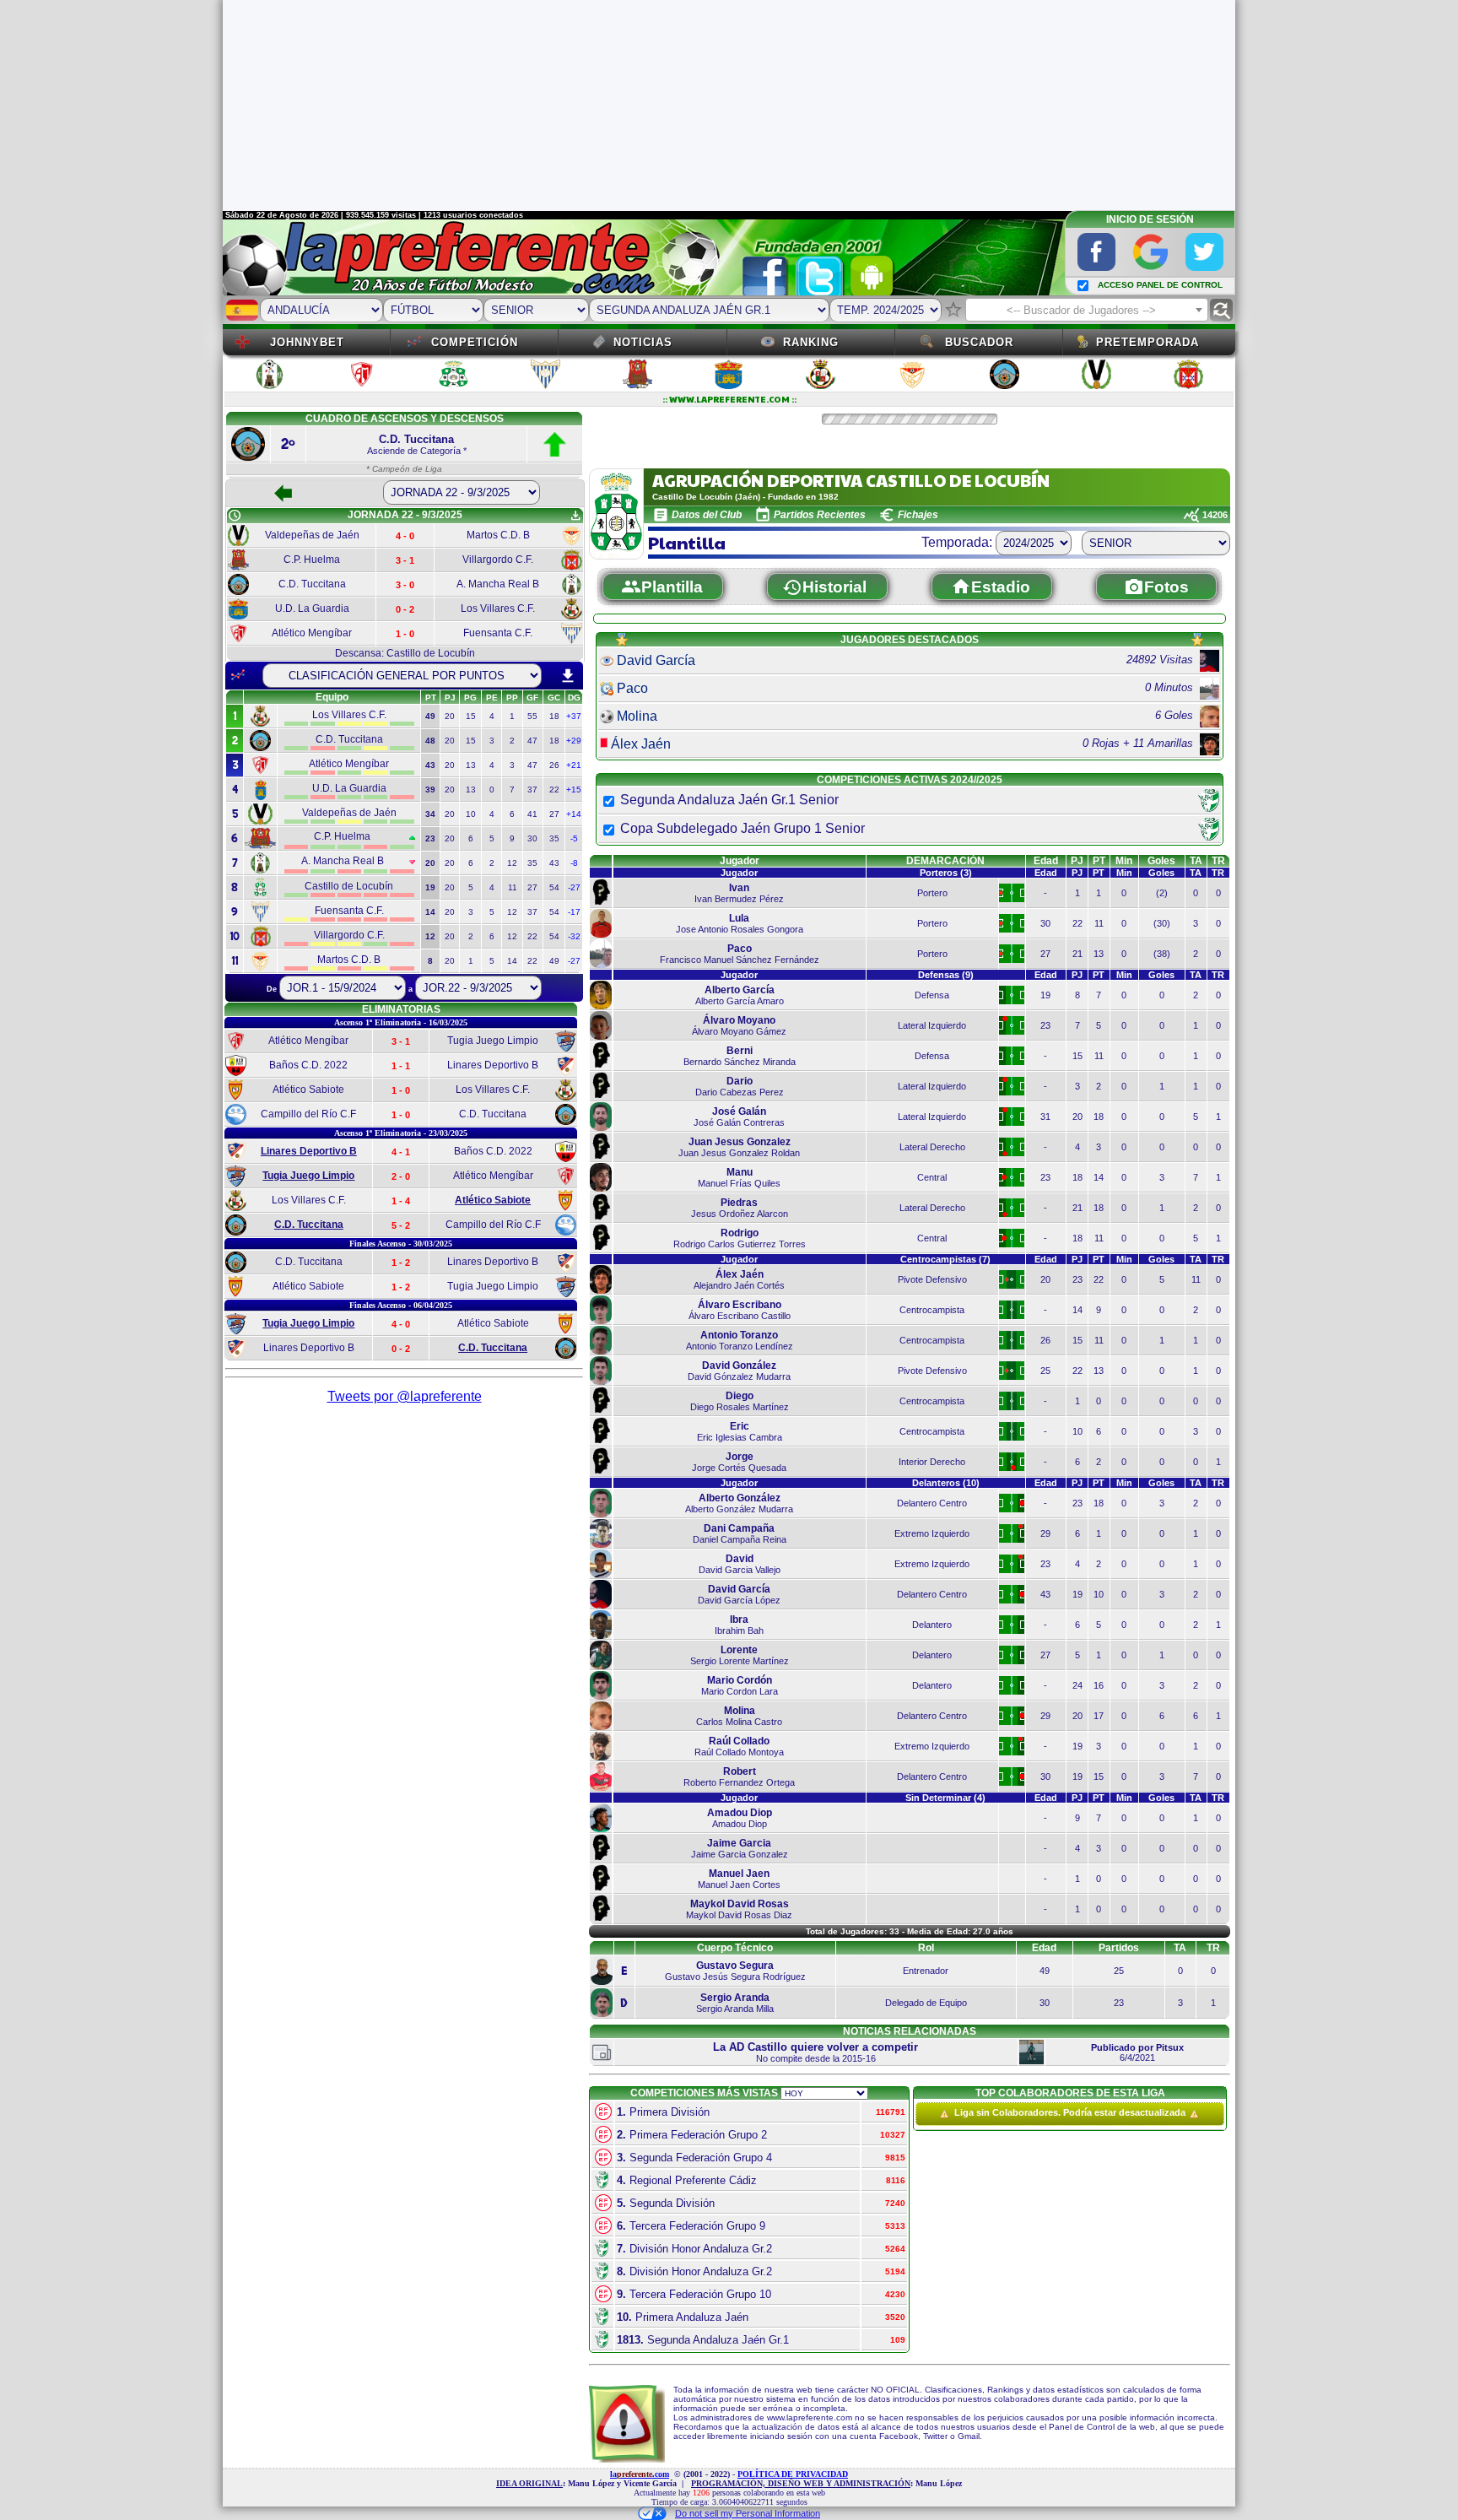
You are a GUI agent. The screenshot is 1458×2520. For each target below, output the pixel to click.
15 (471, 716)
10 (471, 814)
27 (554, 814)
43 (554, 863)
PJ (1077, 861)
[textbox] (1087, 311)
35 (554, 838)
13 (471, 765)
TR (1218, 861)
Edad (1046, 861)
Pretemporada (1147, 342)
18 (554, 716)
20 (450, 716)
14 (512, 961)
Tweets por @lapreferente (405, 1396)
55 (532, 716)
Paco (632, 688)
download (568, 676)
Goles (1161, 861)
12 (512, 863)
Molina (637, 716)
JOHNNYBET (307, 342)
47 (532, 741)
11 (513, 887)
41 (532, 814)
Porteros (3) (946, 873)
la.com (640, 2474)
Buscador (979, 342)
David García (656, 660)
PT (1099, 861)
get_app (575, 516)
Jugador (740, 861)
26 (554, 765)
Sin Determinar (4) (945, 1798)
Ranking (811, 342)
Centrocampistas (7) (945, 1259)
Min (1124, 861)
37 (532, 790)
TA (1196, 861)
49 (554, 961)
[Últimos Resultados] (238, 675)
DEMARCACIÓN (945, 861)
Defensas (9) (946, 975)
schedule (235, 516)
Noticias (643, 342)
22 (554, 790)
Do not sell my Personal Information (748, 2513)
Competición (475, 342)
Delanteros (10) (946, 1483)
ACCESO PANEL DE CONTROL (1160, 285)
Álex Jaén (641, 744)
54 (554, 887)
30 (532, 838)
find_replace (1221, 310)
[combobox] (1087, 310)
